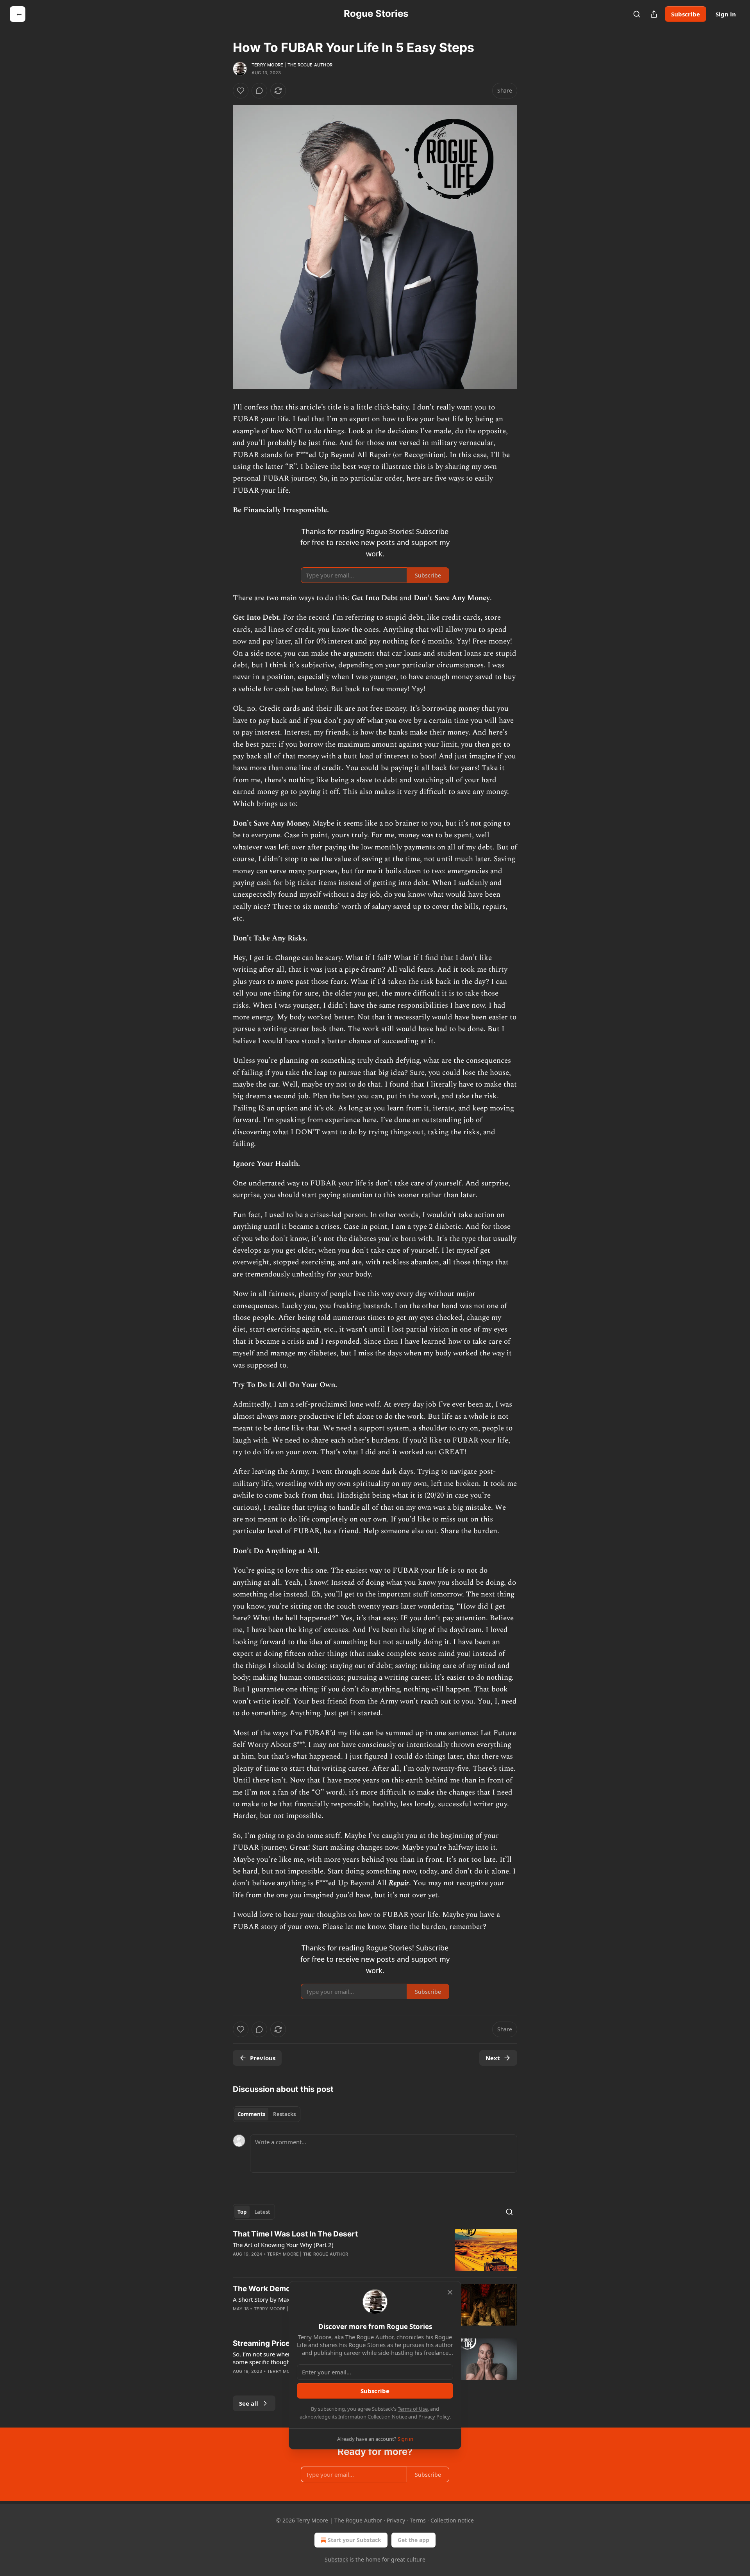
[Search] (637, 14)
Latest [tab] (262, 2212)
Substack (336, 2559)
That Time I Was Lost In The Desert (295, 2234)
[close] (450, 2292)
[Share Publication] (654, 14)
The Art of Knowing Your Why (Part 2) (283, 2245)
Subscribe (686, 14)
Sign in (726, 14)
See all (249, 2403)
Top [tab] (242, 2212)
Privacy (396, 2520)
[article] (375, 2250)
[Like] (241, 91)
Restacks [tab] (284, 2114)
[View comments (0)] (259, 91)
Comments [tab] (251, 2114)
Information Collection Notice (373, 2417)
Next (493, 2058)
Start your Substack (354, 2540)
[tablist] (267, 2114)
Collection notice (452, 2520)
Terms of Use (413, 2409)
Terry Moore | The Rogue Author (292, 65)
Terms (418, 2520)
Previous (263, 2058)
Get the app (413, 2540)
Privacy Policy (434, 2417)
